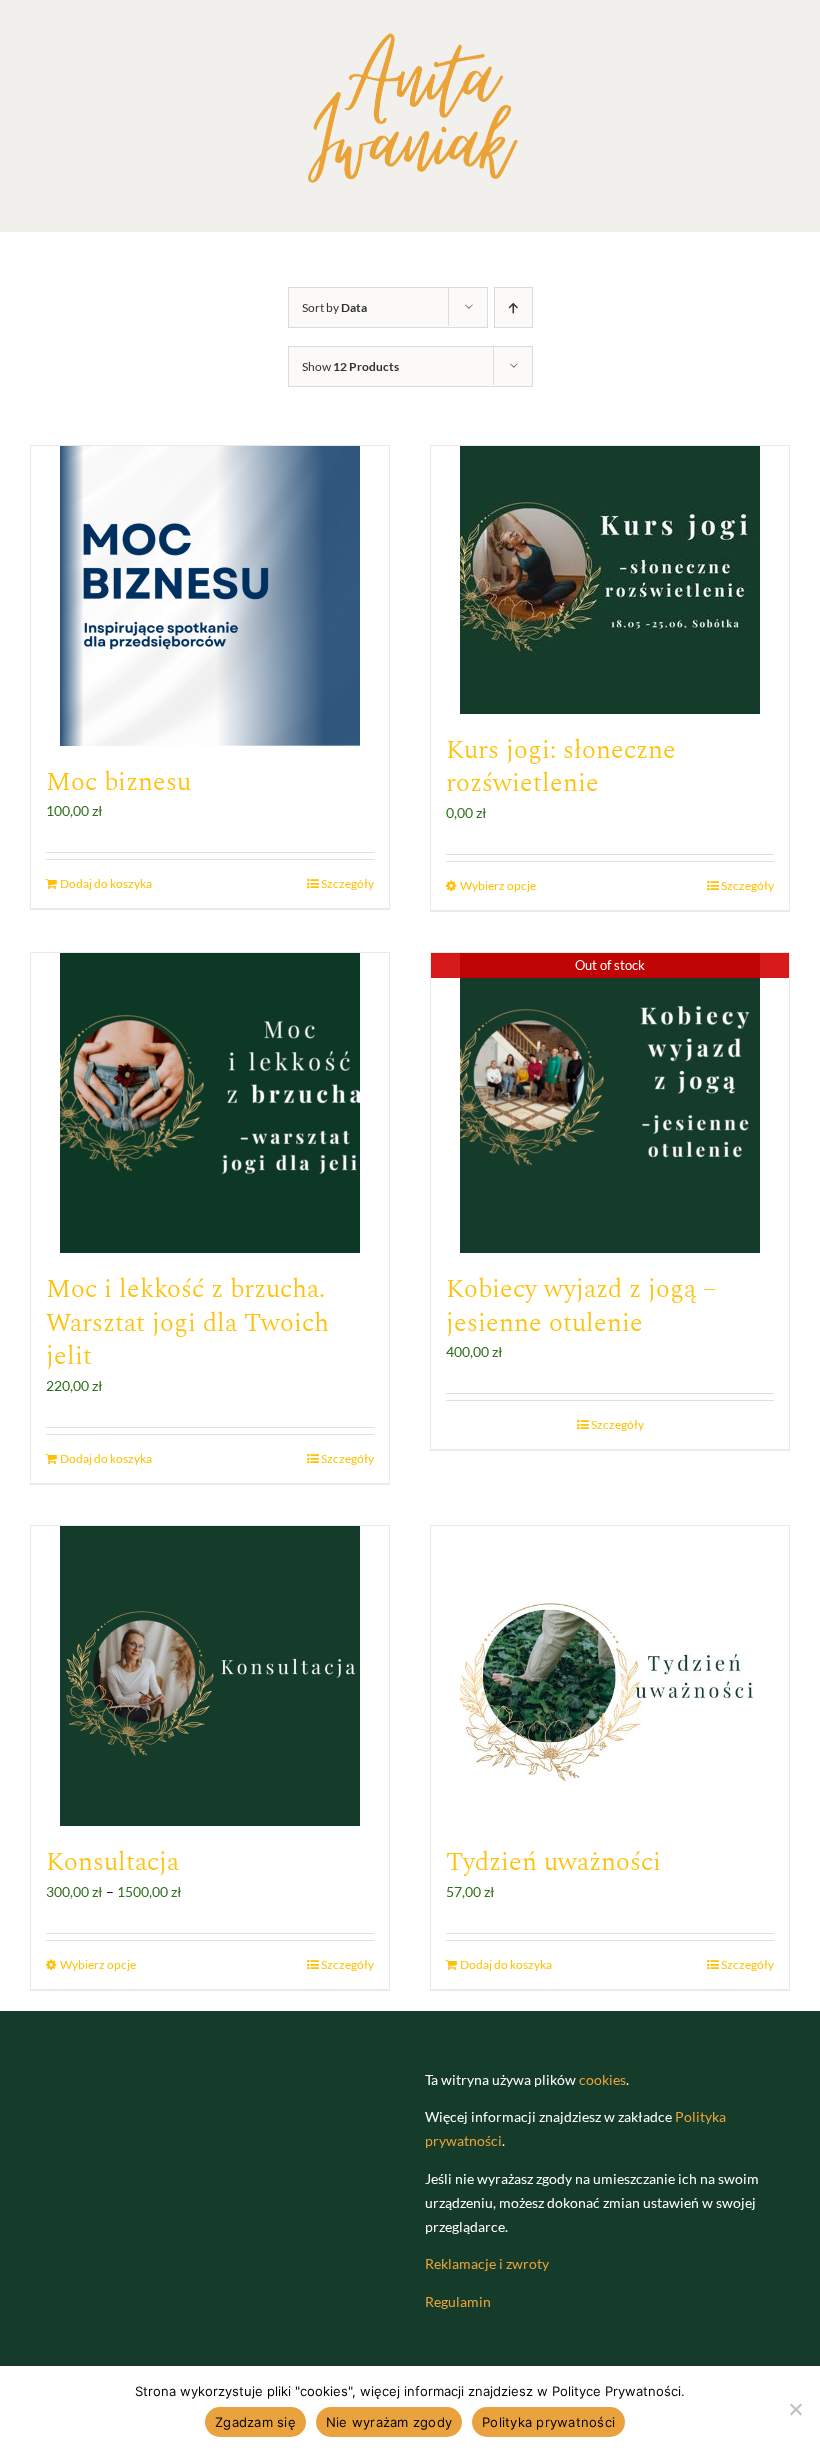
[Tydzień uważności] (610, 1676)
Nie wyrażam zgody (389, 2422)
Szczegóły (347, 883)
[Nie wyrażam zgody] (795, 2409)
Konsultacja (112, 1862)
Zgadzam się (255, 2422)
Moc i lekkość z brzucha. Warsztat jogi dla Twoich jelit (187, 1323)
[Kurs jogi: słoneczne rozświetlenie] (610, 580)
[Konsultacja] (210, 1676)
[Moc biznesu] (210, 596)
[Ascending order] (513, 307)
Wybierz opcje (498, 885)
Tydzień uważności (553, 1862)
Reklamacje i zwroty (487, 2263)
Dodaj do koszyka (106, 883)
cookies (602, 2079)
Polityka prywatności (548, 2422)
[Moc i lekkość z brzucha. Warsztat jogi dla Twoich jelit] (210, 1103)
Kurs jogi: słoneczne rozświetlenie (561, 767)
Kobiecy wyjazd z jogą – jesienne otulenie (581, 1306)
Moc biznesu (118, 782)
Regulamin (458, 2301)
